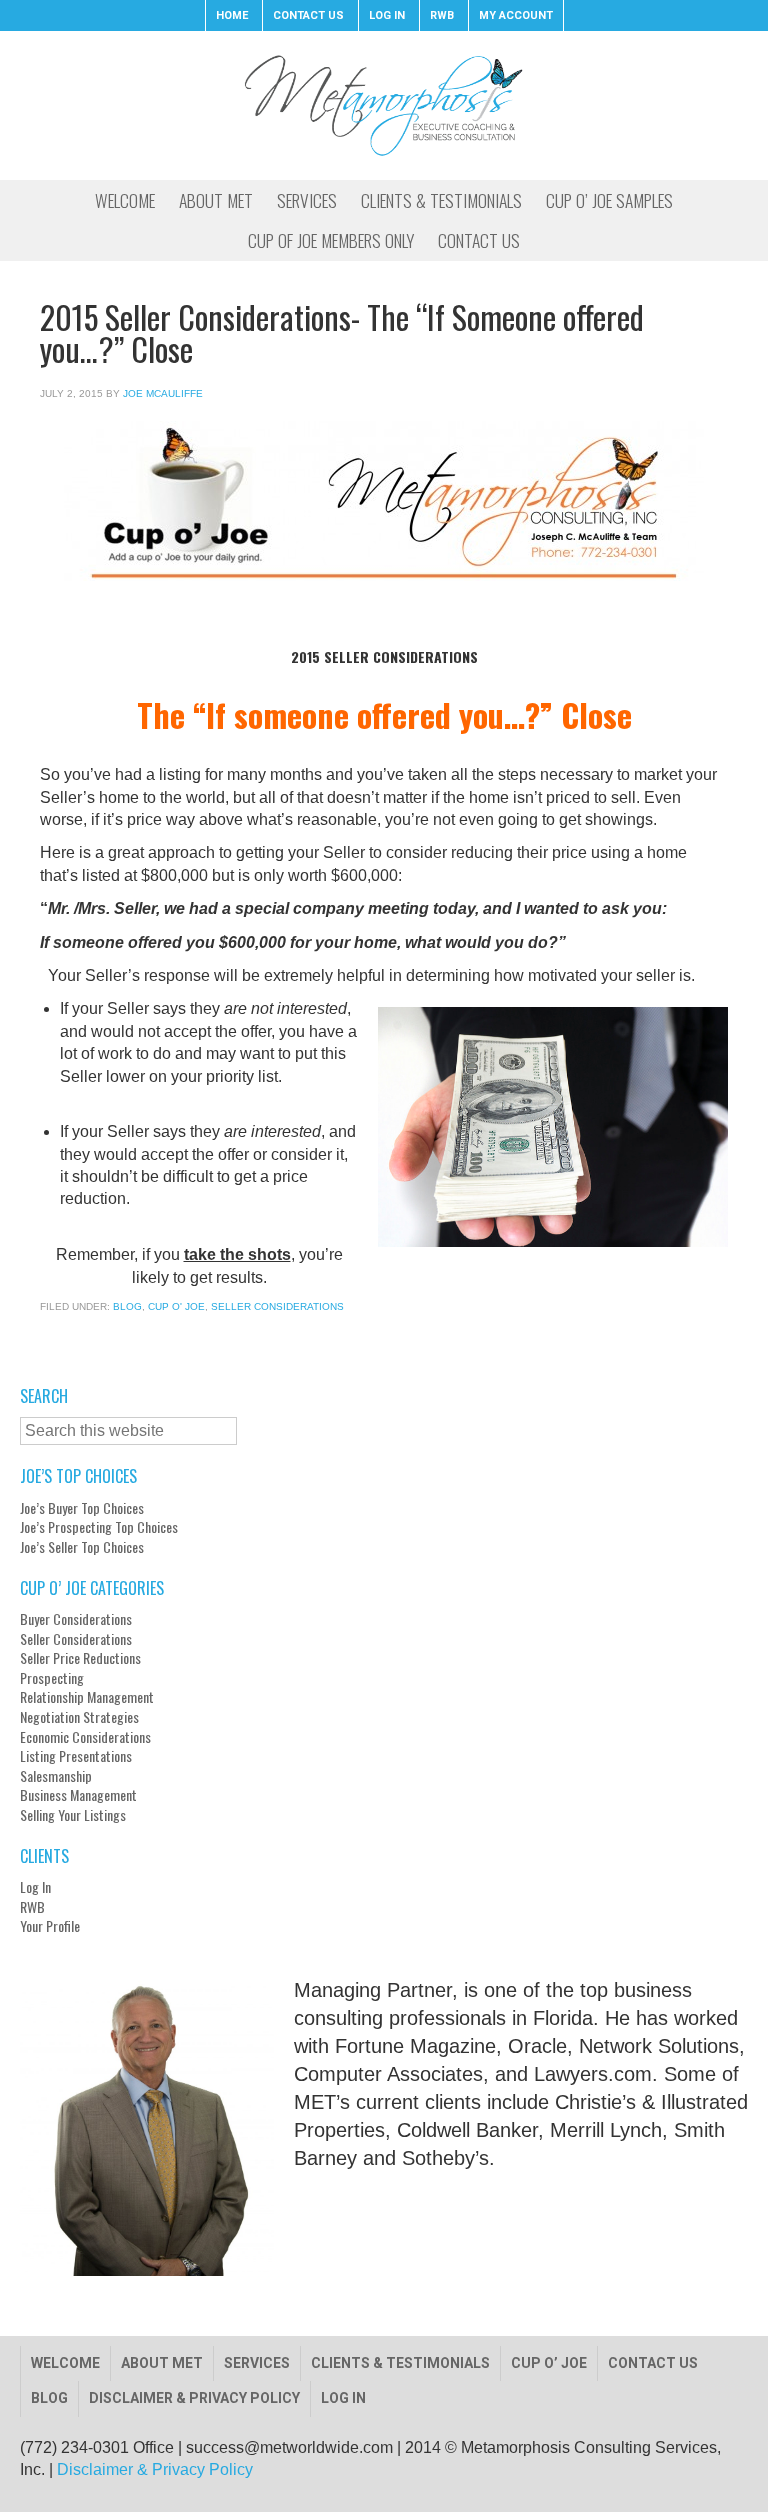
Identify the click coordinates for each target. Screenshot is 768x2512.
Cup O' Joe (176, 1306)
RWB (32, 1907)
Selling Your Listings (73, 1815)
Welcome (65, 2363)
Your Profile (50, 1926)
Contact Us (653, 2363)
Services (257, 2363)
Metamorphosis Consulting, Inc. (384, 105)
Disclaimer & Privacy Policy (194, 2398)
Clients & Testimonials (400, 2363)
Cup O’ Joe (549, 2363)
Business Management (78, 1795)
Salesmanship (56, 1776)
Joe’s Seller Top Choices (82, 1547)
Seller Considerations (277, 1306)
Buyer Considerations (76, 1619)
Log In (35, 1887)
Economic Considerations (85, 1737)
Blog (127, 1306)
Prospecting (52, 1678)
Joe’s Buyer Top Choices (82, 1508)
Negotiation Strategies (79, 1717)
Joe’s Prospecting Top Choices (99, 1527)
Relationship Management (87, 1697)
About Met (162, 2363)
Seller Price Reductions (80, 1658)
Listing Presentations (76, 1756)
